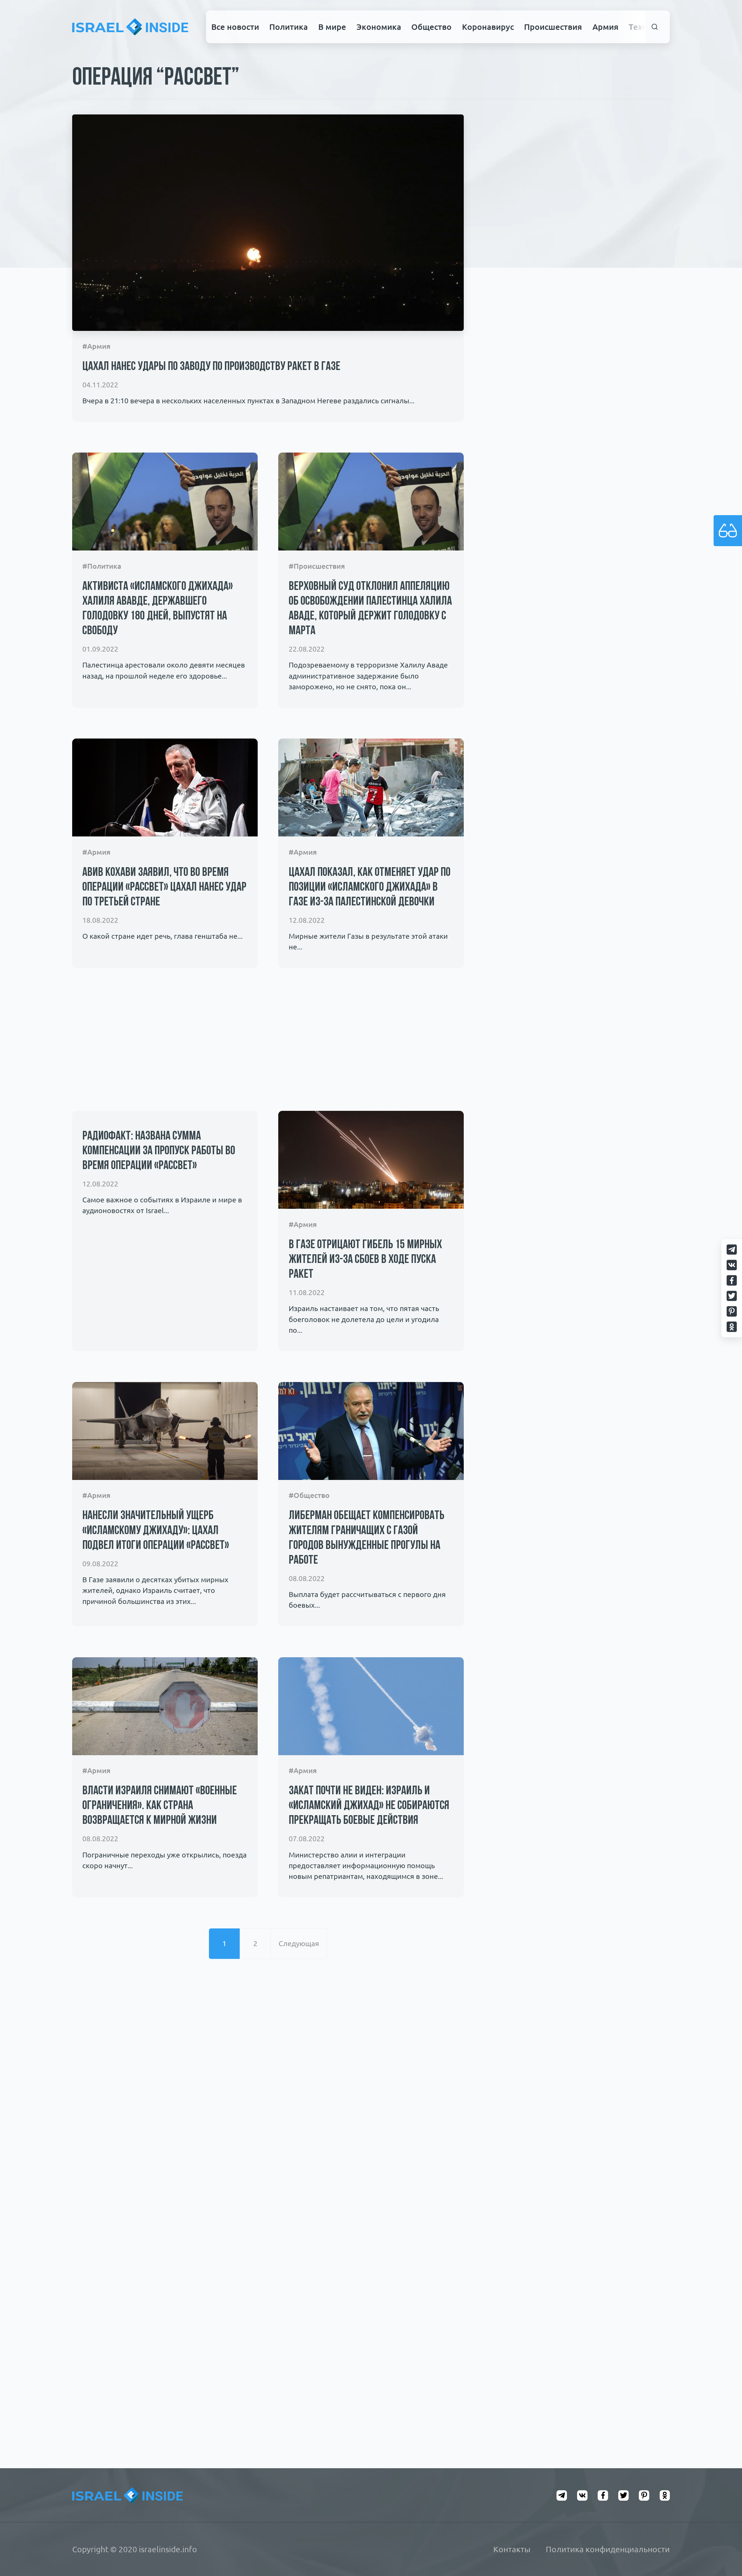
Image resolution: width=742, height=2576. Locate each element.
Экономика (379, 27)
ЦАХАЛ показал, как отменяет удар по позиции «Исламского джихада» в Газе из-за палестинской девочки (370, 888)
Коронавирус (488, 27)
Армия (605, 27)
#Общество (309, 1495)
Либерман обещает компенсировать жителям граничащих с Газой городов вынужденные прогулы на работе (367, 1538)
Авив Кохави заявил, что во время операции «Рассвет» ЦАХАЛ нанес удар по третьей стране (164, 888)
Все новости (235, 27)
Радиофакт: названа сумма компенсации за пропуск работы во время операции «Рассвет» (159, 1151)
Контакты (512, 2549)
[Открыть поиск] (655, 27)
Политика (289, 27)
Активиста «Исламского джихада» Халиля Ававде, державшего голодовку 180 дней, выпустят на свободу (158, 609)
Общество (431, 27)
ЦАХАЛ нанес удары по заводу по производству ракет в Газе (211, 367)
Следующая (299, 1944)
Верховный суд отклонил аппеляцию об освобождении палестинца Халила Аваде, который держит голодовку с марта (370, 609)
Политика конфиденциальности (608, 2549)
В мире (332, 27)
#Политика (102, 566)
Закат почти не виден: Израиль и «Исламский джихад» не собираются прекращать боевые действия (369, 1806)
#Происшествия (317, 566)
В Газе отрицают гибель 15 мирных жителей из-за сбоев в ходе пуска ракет (365, 1260)
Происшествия (553, 27)
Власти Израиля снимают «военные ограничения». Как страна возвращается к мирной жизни (160, 1806)
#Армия (96, 346)
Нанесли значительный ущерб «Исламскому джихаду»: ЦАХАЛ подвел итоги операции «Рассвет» (156, 1531)
